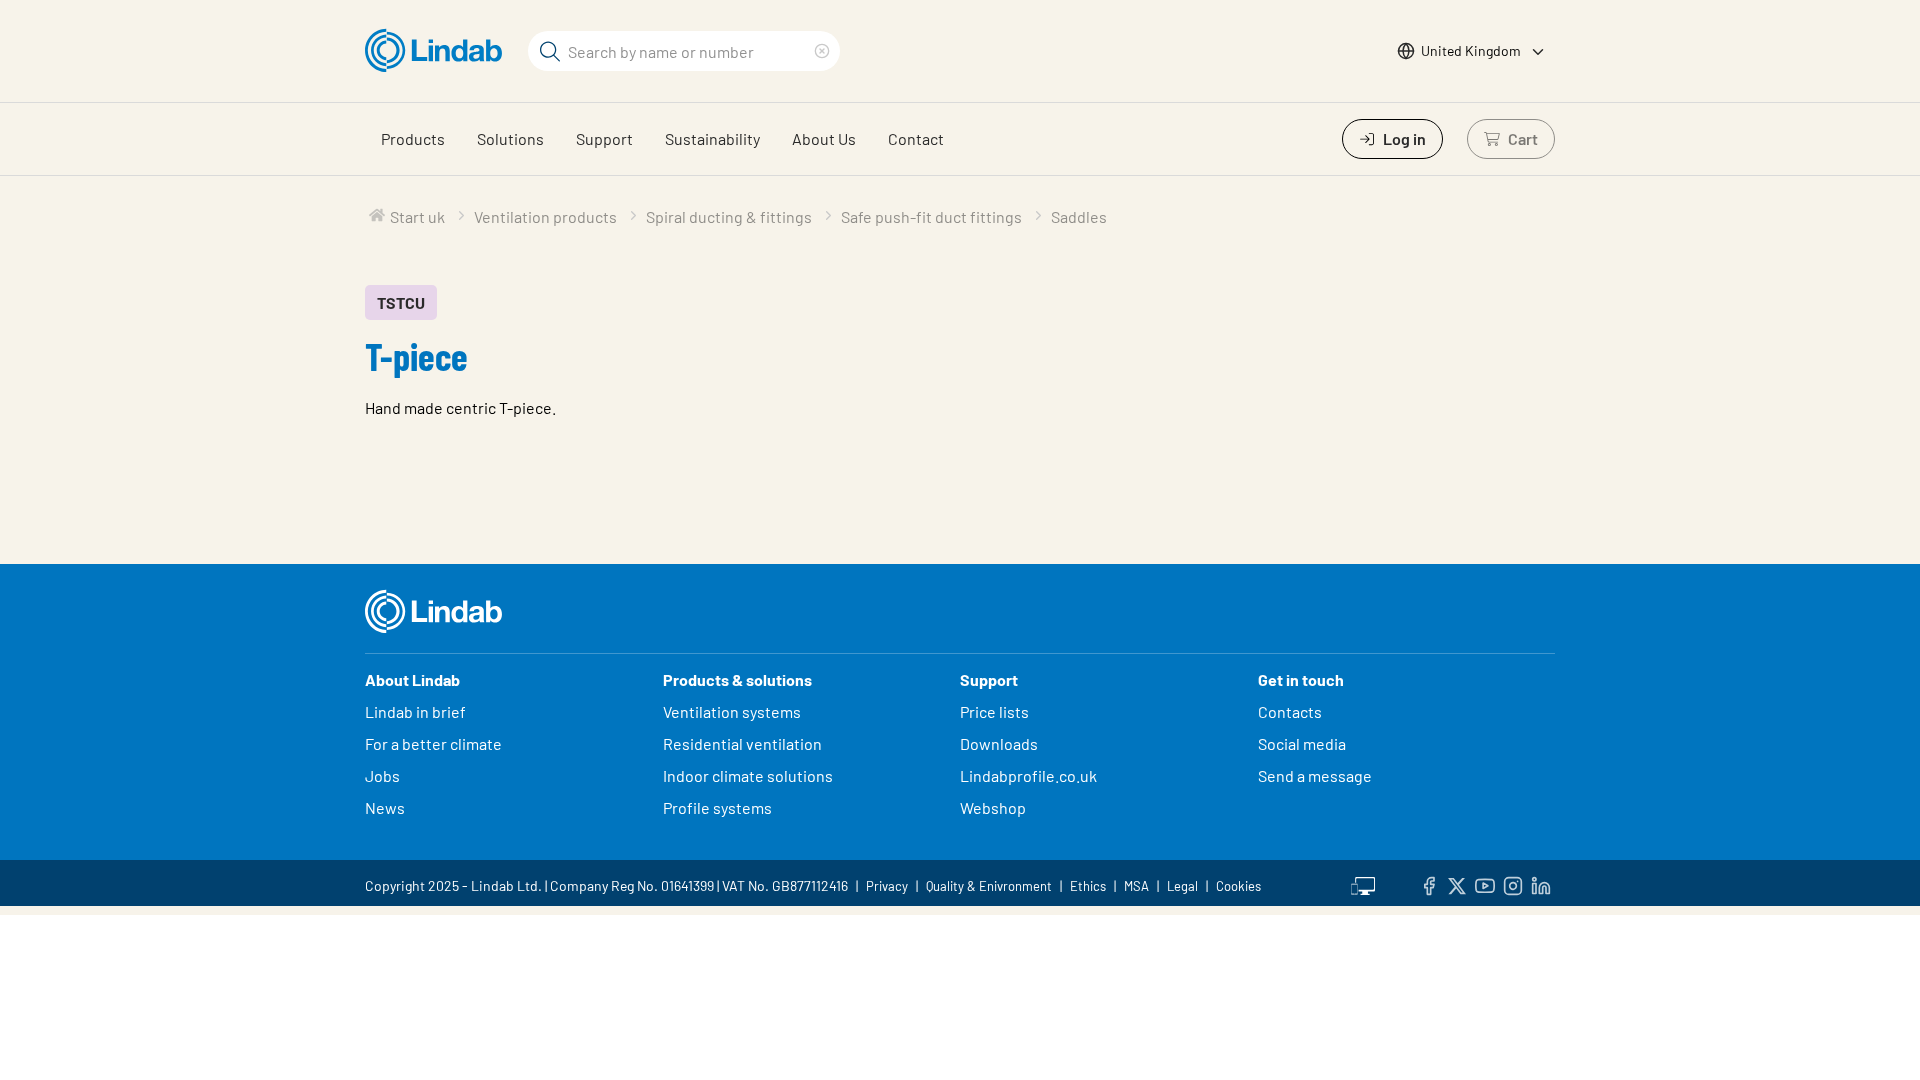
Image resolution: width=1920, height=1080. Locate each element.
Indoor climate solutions (748, 775)
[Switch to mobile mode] (1363, 883)
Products (413, 138)
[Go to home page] (438, 51)
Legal (1182, 886)
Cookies (1238, 886)
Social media (1302, 743)
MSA (1136, 886)
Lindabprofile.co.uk (1028, 775)
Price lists (994, 711)
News (385, 807)
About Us (824, 138)
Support (604, 138)
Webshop (993, 807)
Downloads (999, 743)
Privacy (887, 886)
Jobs (382, 775)
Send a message (1315, 775)
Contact (916, 138)
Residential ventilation (742, 743)
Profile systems (717, 807)
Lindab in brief (415, 711)
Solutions (510, 138)
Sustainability (712, 138)
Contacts (1290, 711)
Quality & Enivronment (989, 886)
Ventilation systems (732, 711)
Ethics (1088, 886)
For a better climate (433, 743)
